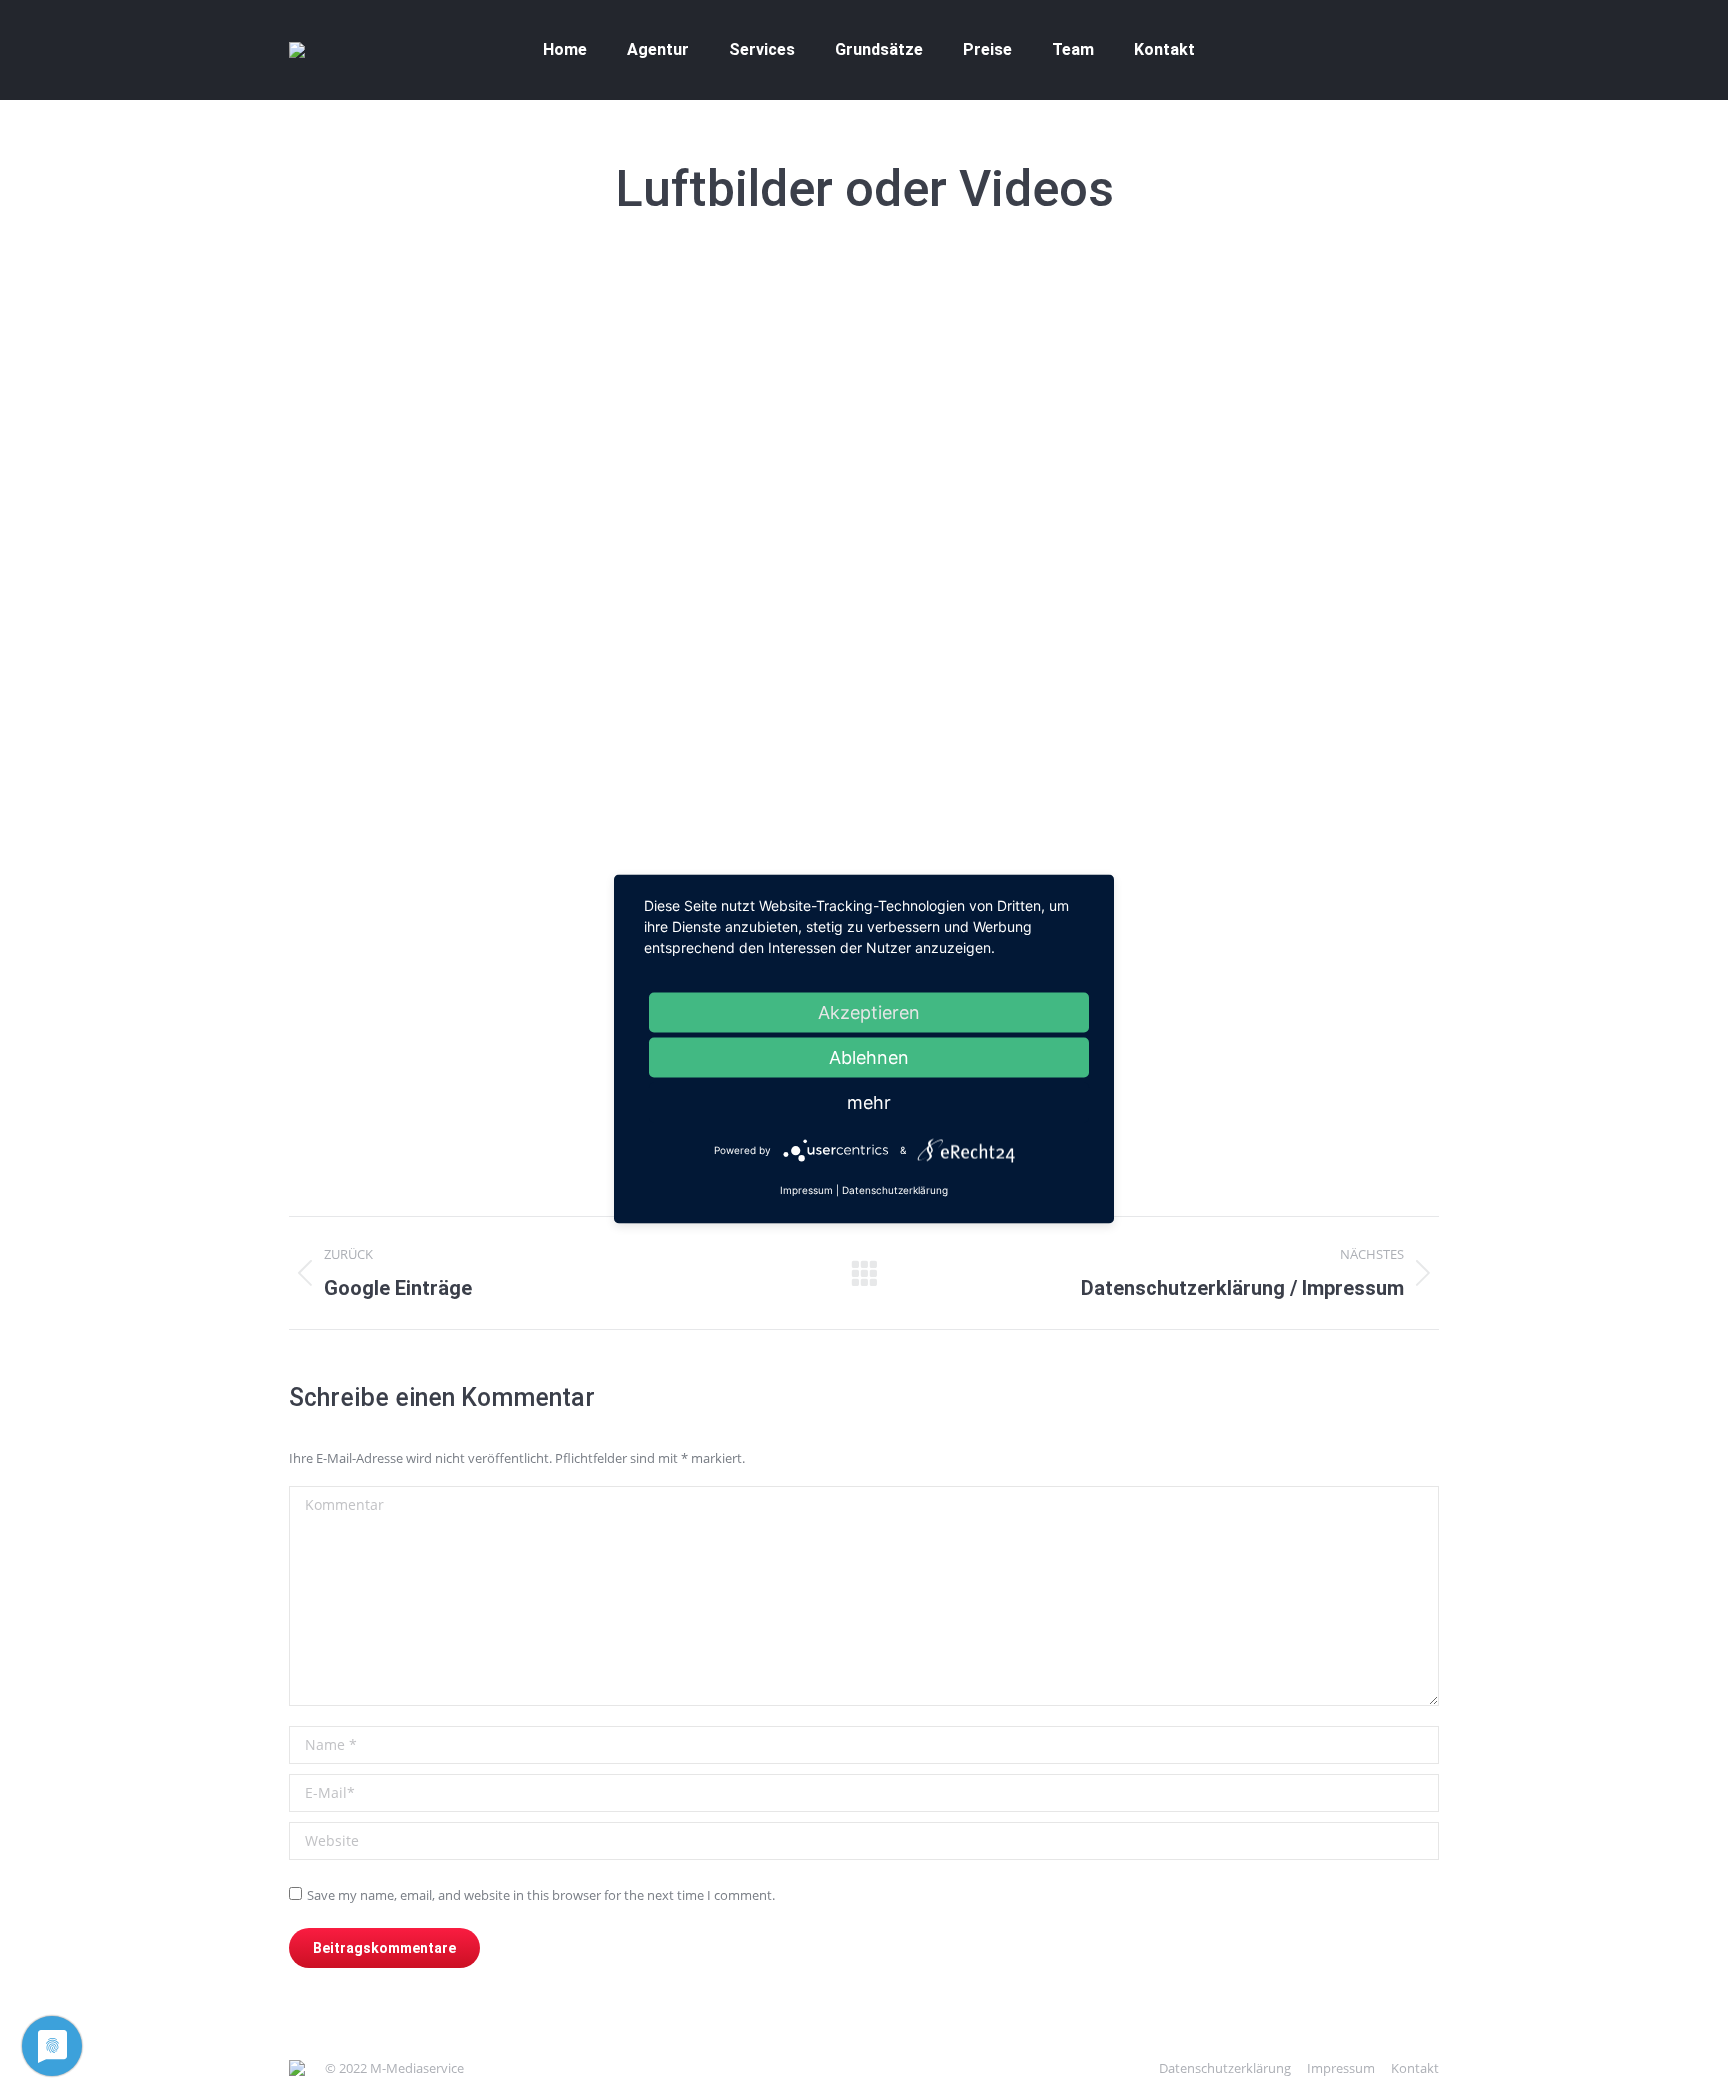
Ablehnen (869, 1057)
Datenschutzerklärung (895, 1190)
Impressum (806, 1190)
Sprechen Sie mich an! (602, 1109)
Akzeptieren (869, 1012)
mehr (869, 1102)
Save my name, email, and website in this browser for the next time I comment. (541, 1895)
